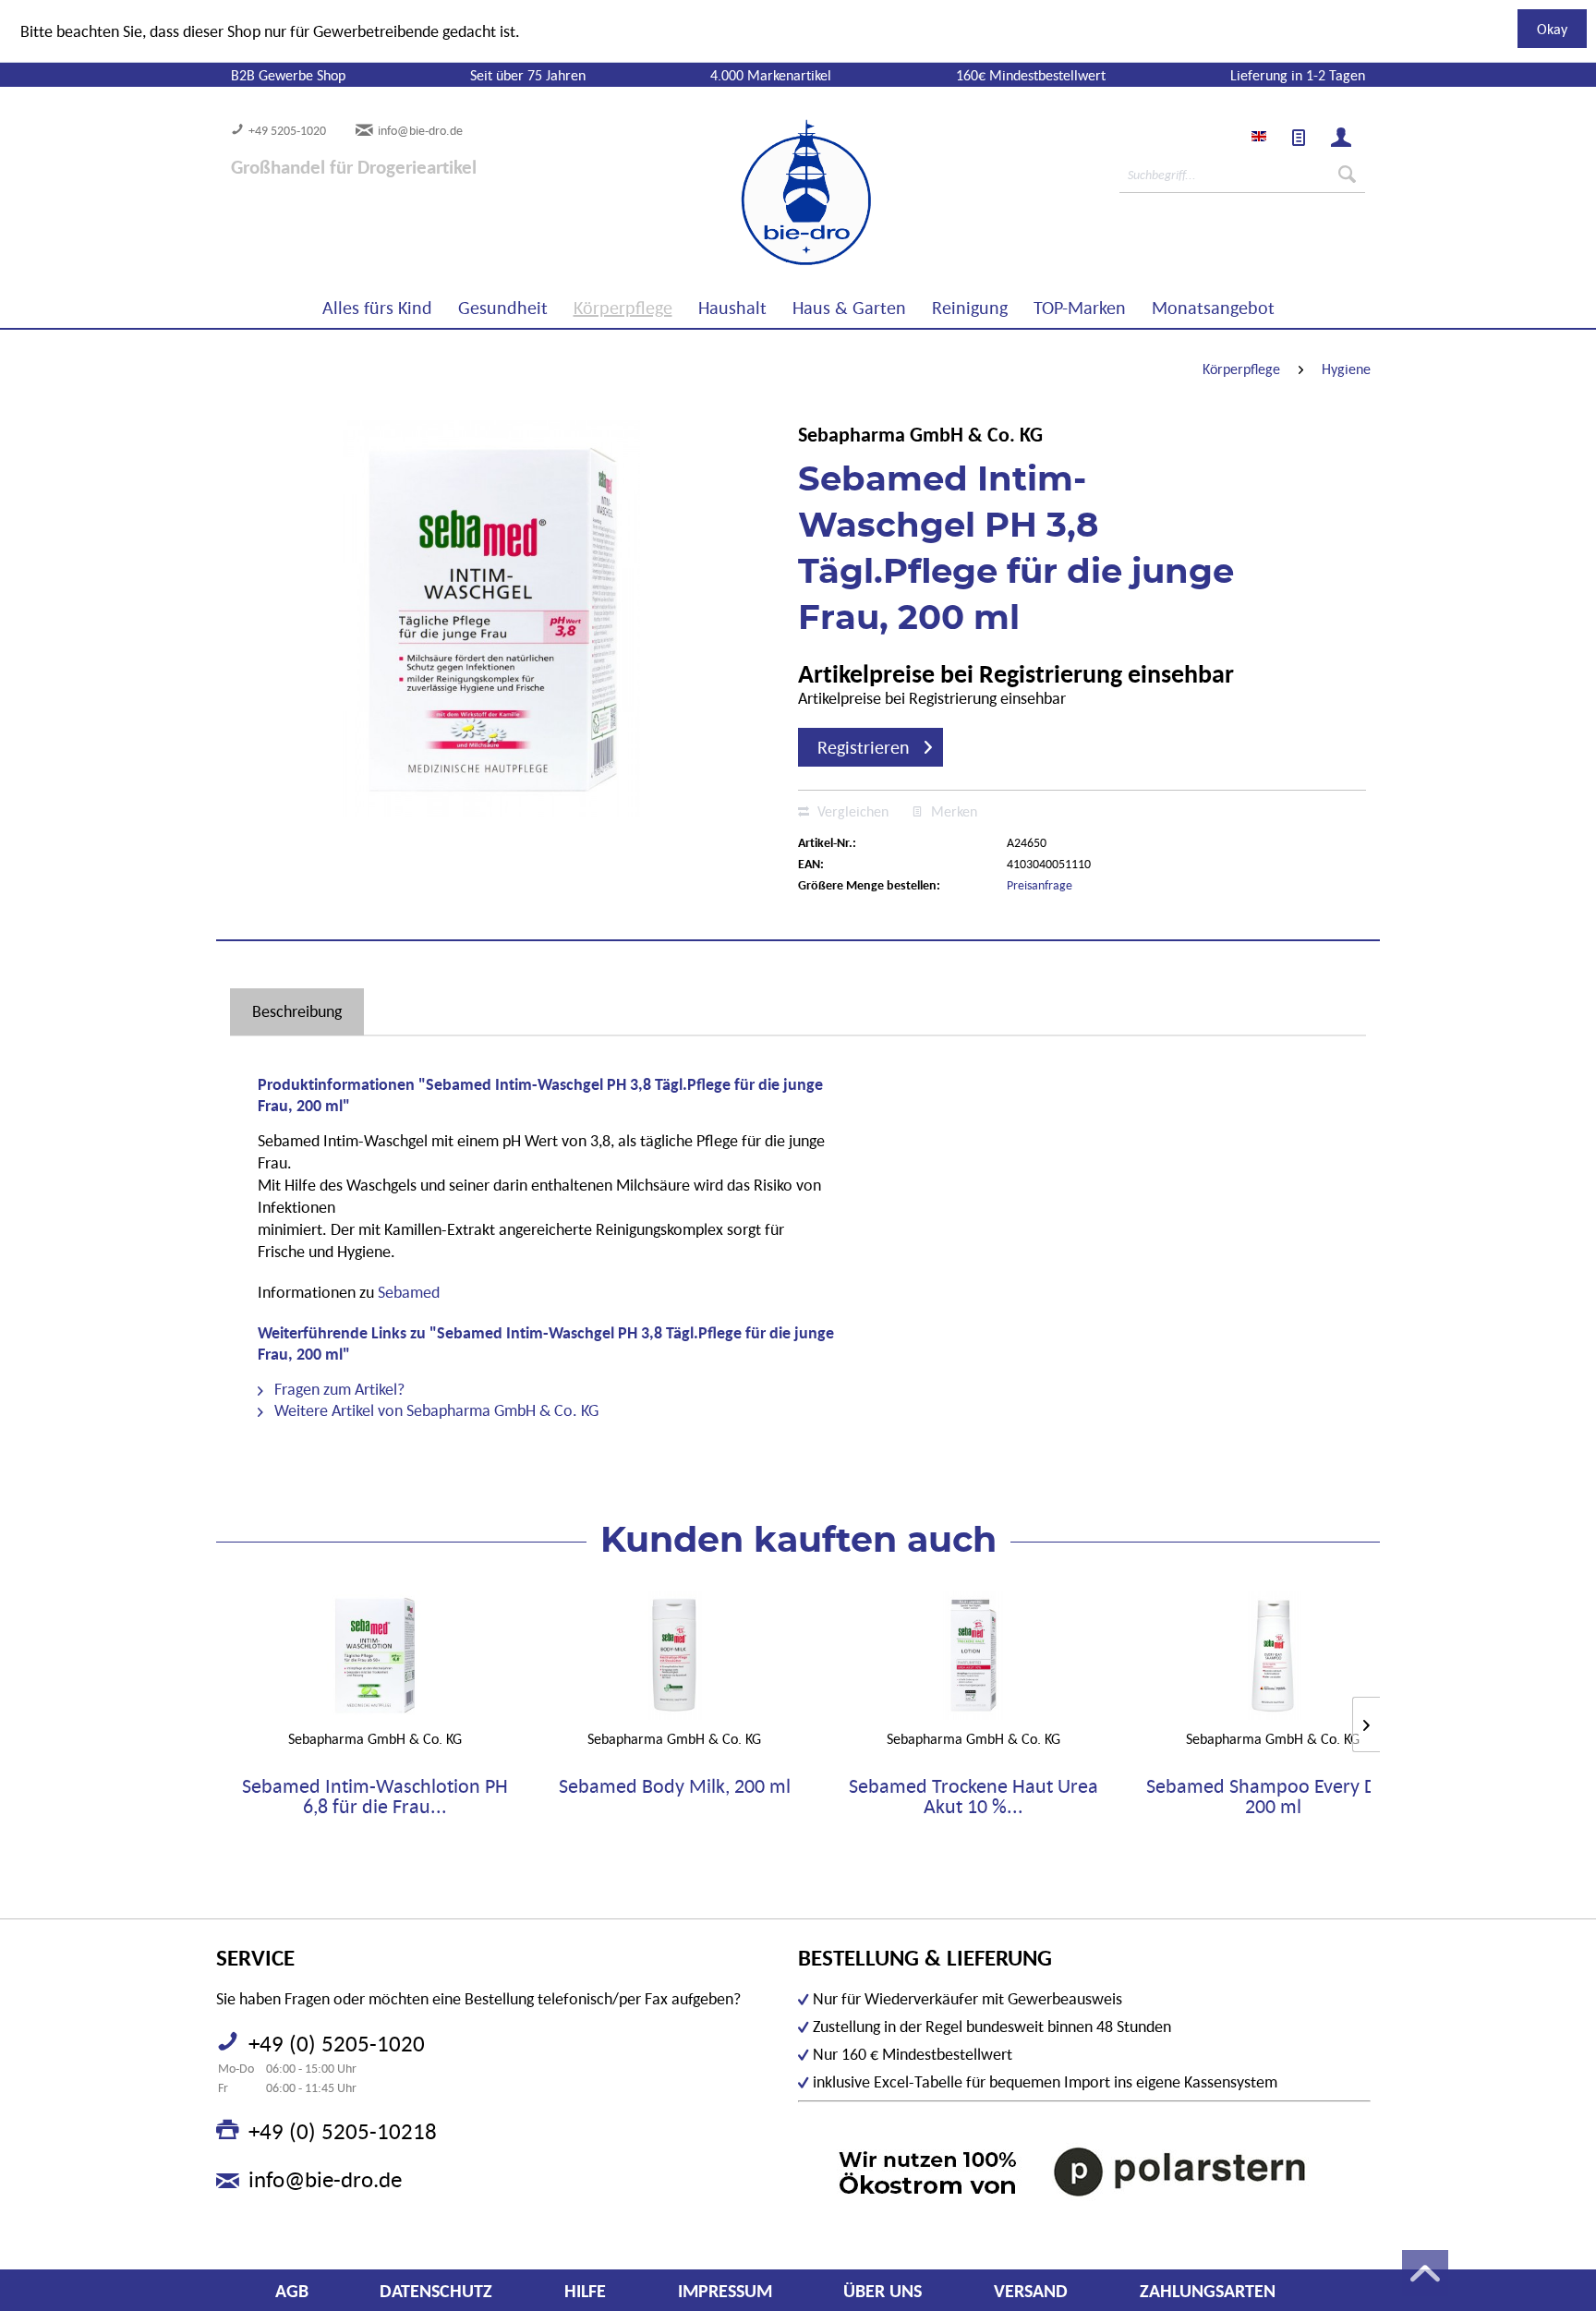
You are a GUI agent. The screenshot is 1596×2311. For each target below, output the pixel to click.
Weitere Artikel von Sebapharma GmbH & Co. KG (435, 1410)
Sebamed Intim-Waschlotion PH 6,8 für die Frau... (375, 1797)
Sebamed (409, 1292)
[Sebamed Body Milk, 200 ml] (674, 1655)
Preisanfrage (1040, 885)
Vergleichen (851, 811)
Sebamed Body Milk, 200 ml (675, 1787)
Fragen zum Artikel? (338, 1389)
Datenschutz (436, 2291)
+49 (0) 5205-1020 (337, 2043)
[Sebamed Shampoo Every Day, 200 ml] (1273, 1655)
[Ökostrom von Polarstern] (1084, 2171)
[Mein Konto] (1341, 138)
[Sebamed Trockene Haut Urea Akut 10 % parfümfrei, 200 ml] (973, 1655)
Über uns (883, 2291)
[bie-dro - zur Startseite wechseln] (750, 193)
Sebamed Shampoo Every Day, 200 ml (1273, 1797)
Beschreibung (297, 1011)
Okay (1552, 29)
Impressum (725, 2291)
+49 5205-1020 (287, 130)
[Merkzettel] (1299, 138)
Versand (1031, 2291)
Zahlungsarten (1208, 2291)
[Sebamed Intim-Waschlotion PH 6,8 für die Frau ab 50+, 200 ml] (375, 1655)
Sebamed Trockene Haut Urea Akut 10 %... (973, 1797)
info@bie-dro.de (420, 130)
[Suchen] (1347, 175)
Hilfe (585, 2291)
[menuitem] (1299, 138)
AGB (292, 2291)
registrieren (864, 747)
